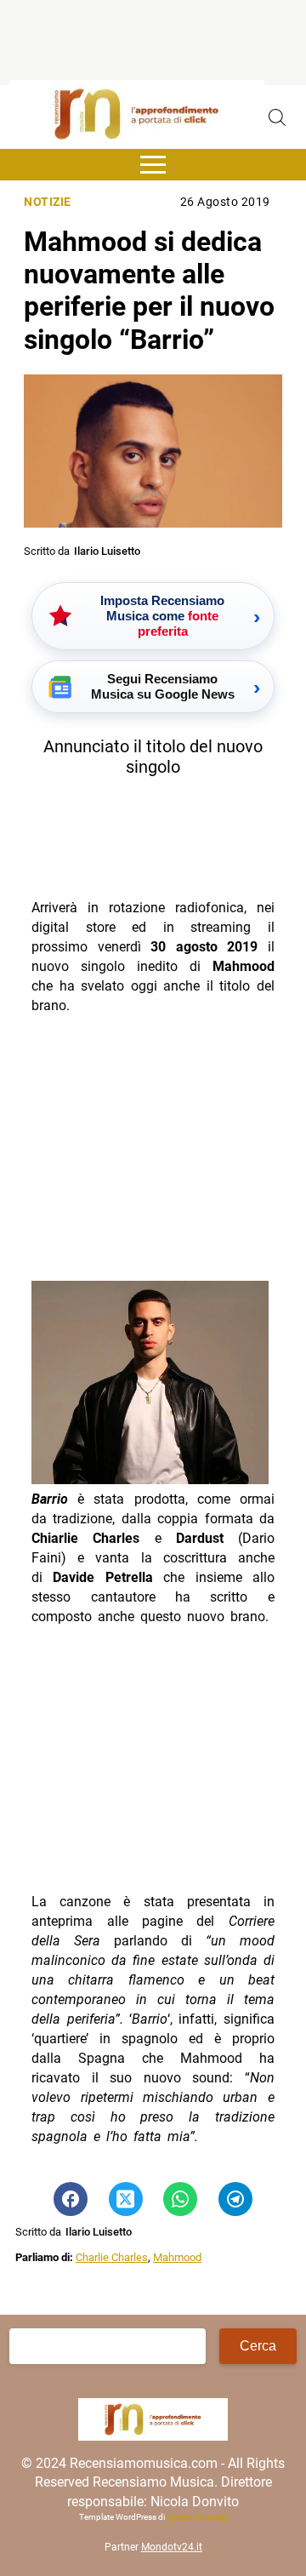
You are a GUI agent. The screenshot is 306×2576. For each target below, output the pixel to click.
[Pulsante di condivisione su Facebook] (71, 2199)
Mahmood (177, 2257)
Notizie (48, 202)
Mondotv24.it (172, 2547)
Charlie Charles (112, 2257)
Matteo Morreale (197, 2517)
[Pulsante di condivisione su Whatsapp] (180, 2199)
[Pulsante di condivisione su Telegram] (235, 2199)
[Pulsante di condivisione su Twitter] (126, 2199)
